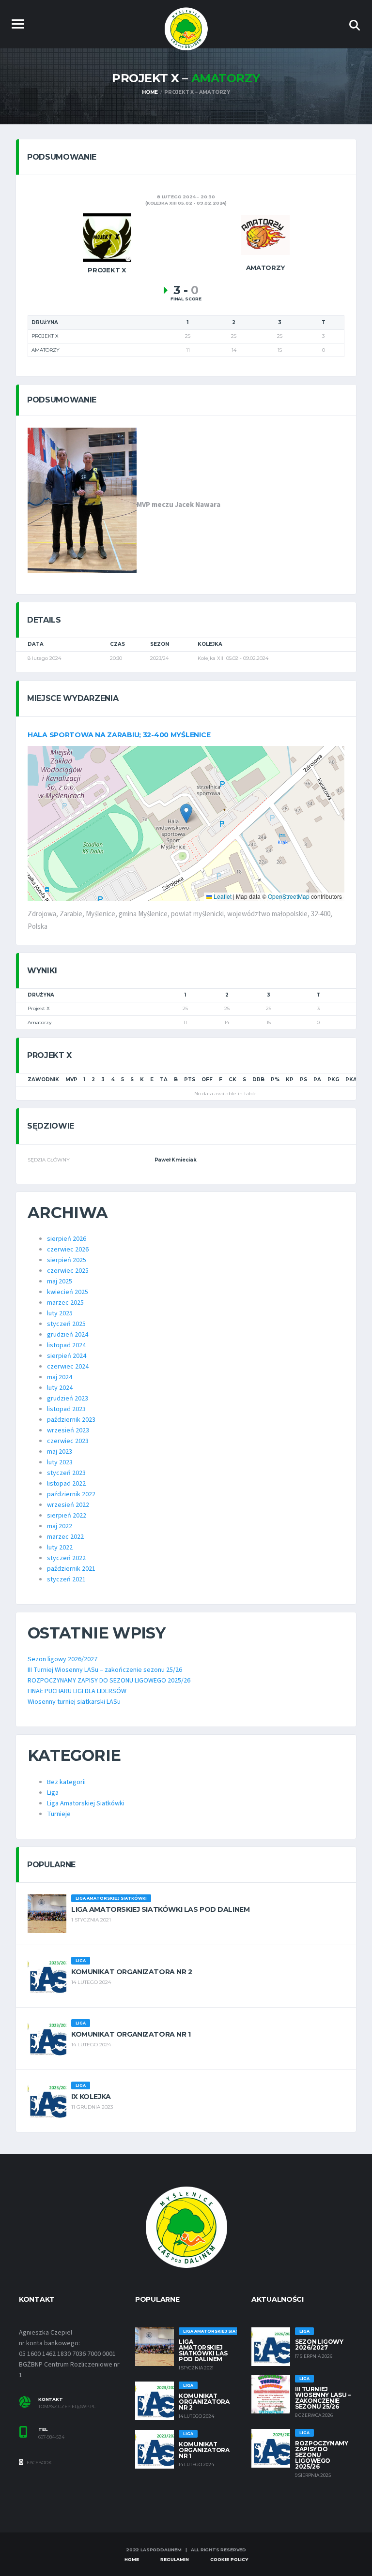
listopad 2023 (66, 1409)
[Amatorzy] (265, 235)
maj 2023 (60, 1452)
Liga (53, 1793)
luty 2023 (60, 1462)
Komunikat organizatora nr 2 (132, 1972)
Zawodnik (43, 1080)
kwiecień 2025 (68, 1292)
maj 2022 (60, 1526)
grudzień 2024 (68, 1335)
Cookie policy (229, 2559)
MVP (71, 1080)
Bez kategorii (66, 1782)
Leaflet (222, 896)
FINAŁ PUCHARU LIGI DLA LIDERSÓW (77, 1691)
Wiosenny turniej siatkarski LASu (74, 1702)
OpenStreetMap (289, 896)
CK (232, 1080)
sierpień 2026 (67, 1239)
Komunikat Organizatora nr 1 (131, 2034)
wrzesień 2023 (68, 1430)
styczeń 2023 (66, 1473)
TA (164, 1080)
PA (317, 1080)
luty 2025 (60, 1313)
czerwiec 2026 (68, 1250)
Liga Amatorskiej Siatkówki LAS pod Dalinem (160, 1909)
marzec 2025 (65, 1303)
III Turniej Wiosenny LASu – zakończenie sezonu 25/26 (105, 1670)
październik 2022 (71, 1494)
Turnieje (59, 1814)
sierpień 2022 (67, 1516)
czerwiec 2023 (68, 1441)
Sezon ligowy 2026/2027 (62, 1659)
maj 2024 (60, 1377)
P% (275, 1080)
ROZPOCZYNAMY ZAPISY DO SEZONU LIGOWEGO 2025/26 (109, 1681)
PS (303, 1080)
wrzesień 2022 (68, 1505)
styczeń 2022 (66, 1558)
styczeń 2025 (66, 1324)
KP (290, 1080)
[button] (186, 813)
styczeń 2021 (66, 1579)
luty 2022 (60, 1548)
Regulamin (175, 2559)
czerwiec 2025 (68, 1271)
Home (132, 2559)
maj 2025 (60, 1281)
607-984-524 (51, 2437)
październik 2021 (71, 1569)
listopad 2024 (66, 1345)
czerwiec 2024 (68, 1367)
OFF (207, 1080)
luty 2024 (60, 1388)
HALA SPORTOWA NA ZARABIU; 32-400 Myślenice (119, 735)
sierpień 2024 (67, 1356)
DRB (258, 1080)
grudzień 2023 (68, 1399)
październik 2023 (71, 1420)
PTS (190, 1080)
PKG (333, 1080)
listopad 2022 (66, 1484)
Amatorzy (39, 1022)
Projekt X (39, 1008)
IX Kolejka (91, 2097)
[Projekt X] (107, 237)
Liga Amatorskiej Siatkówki (86, 1803)
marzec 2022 (65, 1537)
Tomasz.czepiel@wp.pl (67, 2407)
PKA (351, 1080)
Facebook (39, 2463)
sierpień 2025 (67, 1260)
